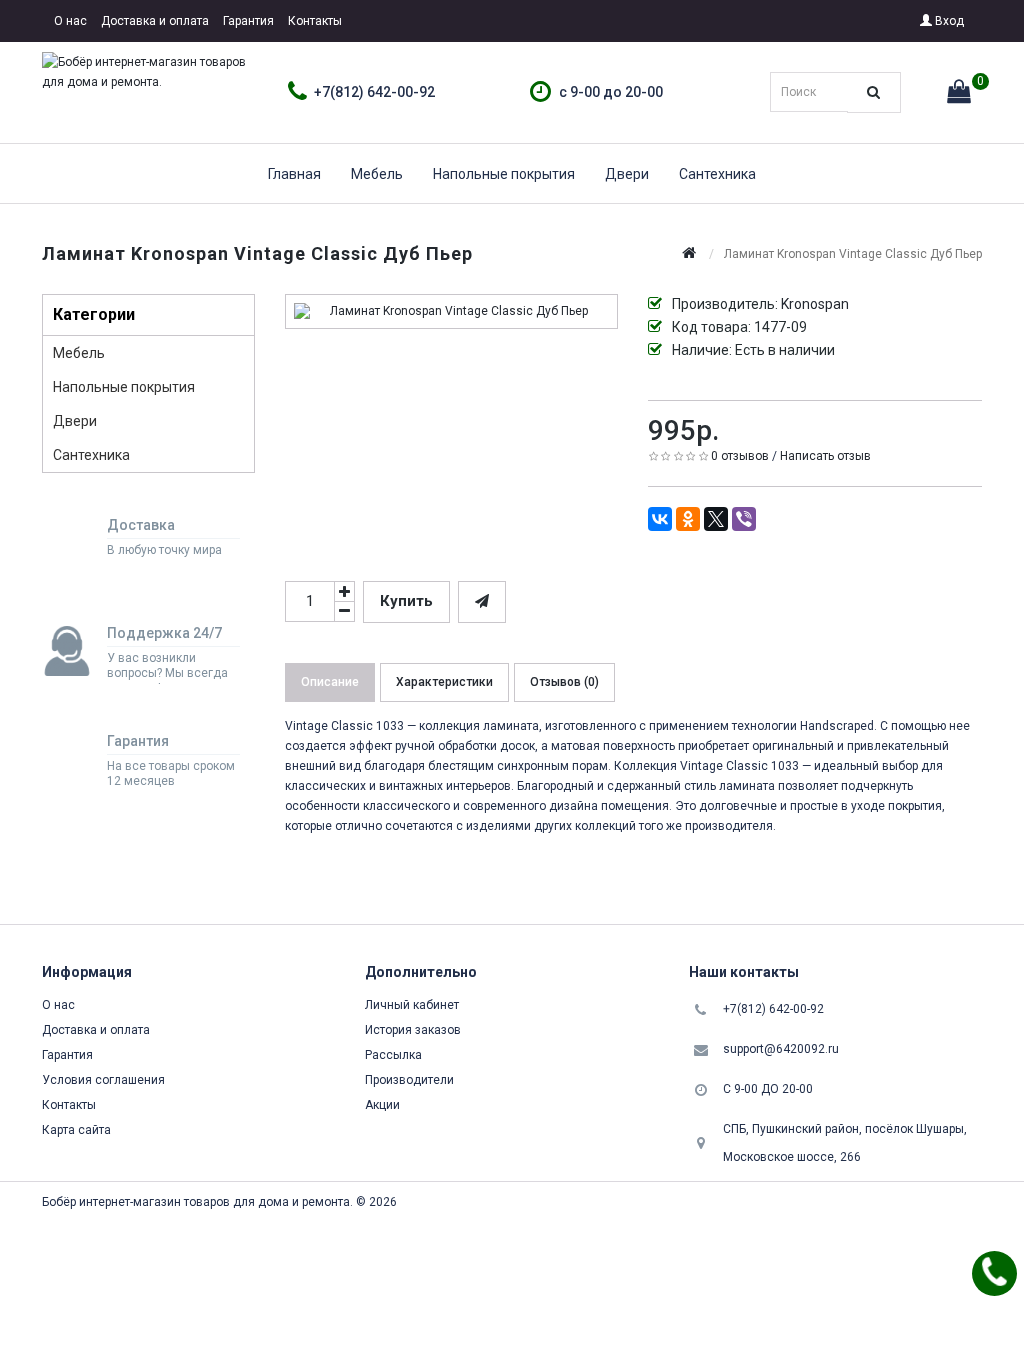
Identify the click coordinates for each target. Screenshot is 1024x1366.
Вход (948, 21)
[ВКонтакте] (660, 519)
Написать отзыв (825, 456)
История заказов (413, 1030)
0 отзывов (740, 456)
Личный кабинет (412, 1005)
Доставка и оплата (155, 21)
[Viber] (744, 519)
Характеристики (444, 682)
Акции (382, 1105)
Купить (406, 601)
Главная (294, 174)
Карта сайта (76, 1130)
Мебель (377, 174)
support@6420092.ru (781, 1049)
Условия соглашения (103, 1080)
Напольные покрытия (504, 174)
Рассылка (393, 1055)
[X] (716, 519)
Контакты (315, 21)
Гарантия (248, 21)
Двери (627, 174)
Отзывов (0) (564, 682)
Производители (409, 1080)
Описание (330, 682)
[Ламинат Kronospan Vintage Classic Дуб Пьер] (452, 311)
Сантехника (717, 174)
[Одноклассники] (688, 519)
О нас (70, 21)
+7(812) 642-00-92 (374, 92)
